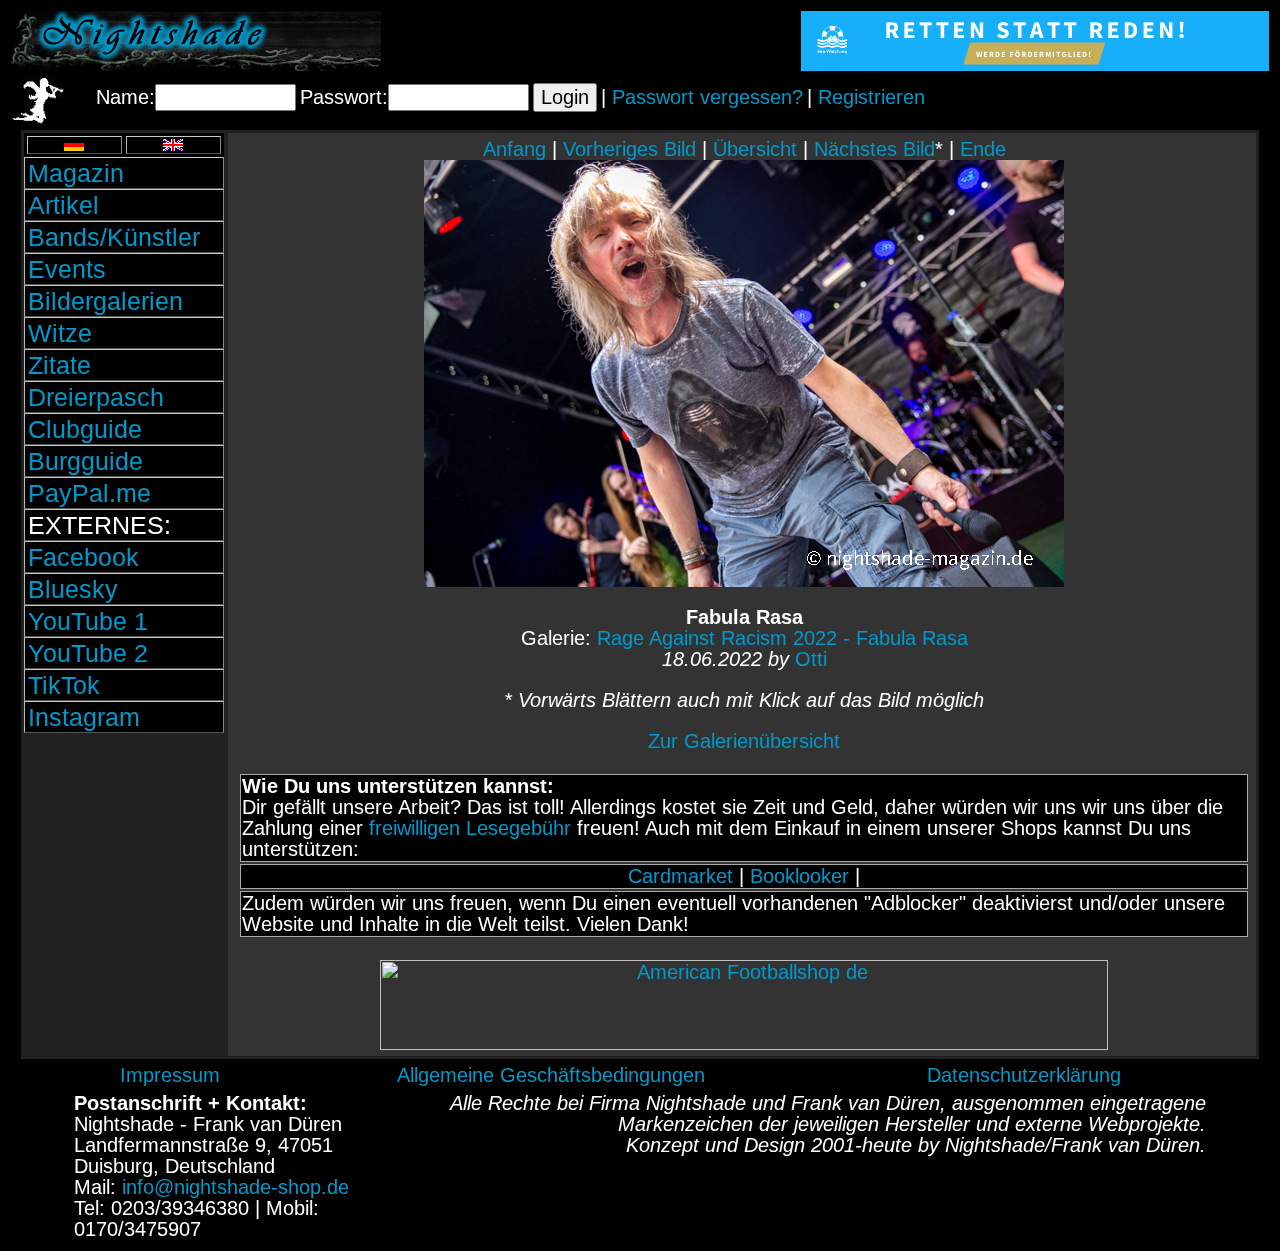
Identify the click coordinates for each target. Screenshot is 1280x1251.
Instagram (84, 717)
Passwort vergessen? (707, 97)
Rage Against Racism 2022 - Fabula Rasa (782, 638)
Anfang (514, 149)
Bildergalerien (105, 301)
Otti (811, 659)
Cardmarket (680, 876)
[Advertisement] (124, 873)
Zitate (59, 365)
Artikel (63, 205)
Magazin (76, 173)
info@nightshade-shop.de (235, 1187)
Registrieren (871, 97)
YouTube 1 (88, 621)
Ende (983, 149)
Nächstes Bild (874, 149)
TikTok (64, 685)
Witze (60, 333)
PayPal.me (89, 493)
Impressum (170, 1075)
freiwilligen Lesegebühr (470, 828)
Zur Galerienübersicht (744, 741)
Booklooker (799, 876)
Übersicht (755, 149)
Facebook (83, 557)
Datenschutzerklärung (1024, 1075)
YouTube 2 (88, 653)
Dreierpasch (96, 397)
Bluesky (73, 589)
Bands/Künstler (114, 237)
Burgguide (85, 461)
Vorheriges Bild (629, 149)
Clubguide (85, 429)
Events (67, 269)
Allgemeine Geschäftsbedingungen (551, 1075)
